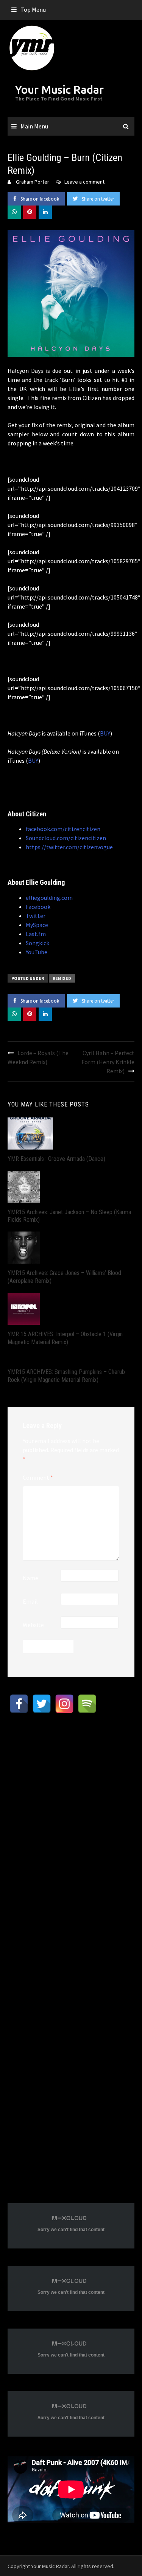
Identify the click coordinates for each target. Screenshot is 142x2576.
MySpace (37, 925)
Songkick (37, 943)
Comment (38, 1477)
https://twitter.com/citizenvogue (69, 847)
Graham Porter (33, 182)
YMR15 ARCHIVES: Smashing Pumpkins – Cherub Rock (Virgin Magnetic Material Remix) (66, 1376)
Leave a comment (84, 182)
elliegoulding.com (49, 898)
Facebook (38, 907)
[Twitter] (42, 1704)
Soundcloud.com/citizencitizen (66, 838)
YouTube (37, 952)
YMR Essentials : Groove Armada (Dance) (56, 1159)
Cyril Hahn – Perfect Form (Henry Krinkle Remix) (108, 1062)
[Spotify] (87, 1704)
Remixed (62, 978)
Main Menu (34, 126)
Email (30, 1601)
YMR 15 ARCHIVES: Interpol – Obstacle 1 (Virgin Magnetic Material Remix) (65, 1338)
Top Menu (33, 9)
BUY (105, 733)
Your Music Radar (59, 90)
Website (33, 1625)
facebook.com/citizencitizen (63, 829)
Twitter (36, 916)
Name (30, 1578)
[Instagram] (64, 1704)
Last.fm (36, 934)
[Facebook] (19, 1704)
